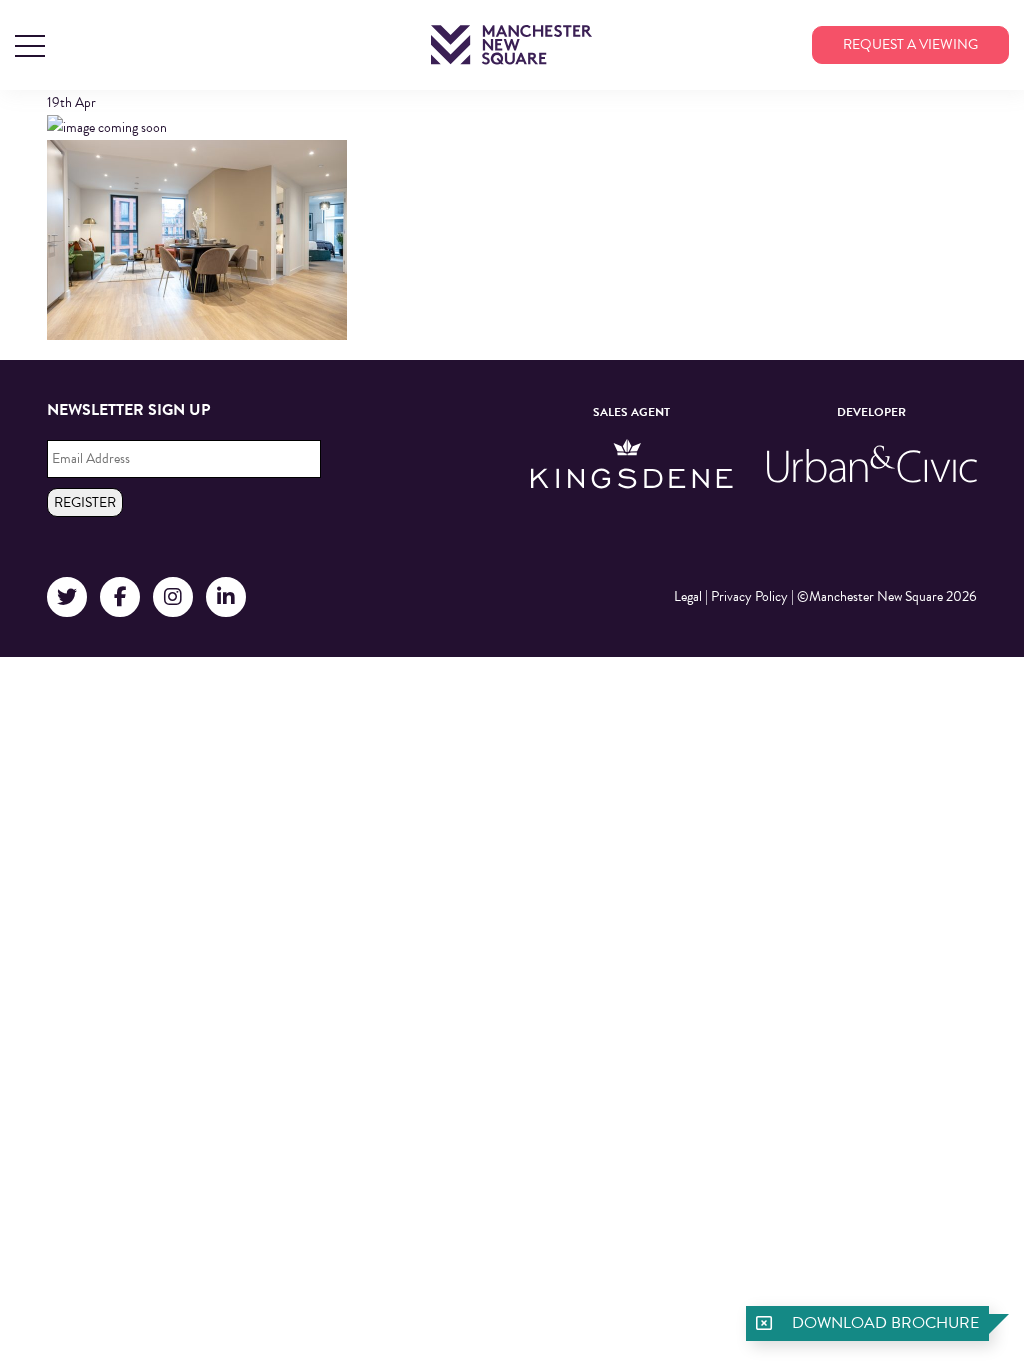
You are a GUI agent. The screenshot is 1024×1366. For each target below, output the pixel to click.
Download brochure (885, 1323)
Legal (688, 596)
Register (85, 502)
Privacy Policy (749, 596)
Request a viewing (910, 44)
